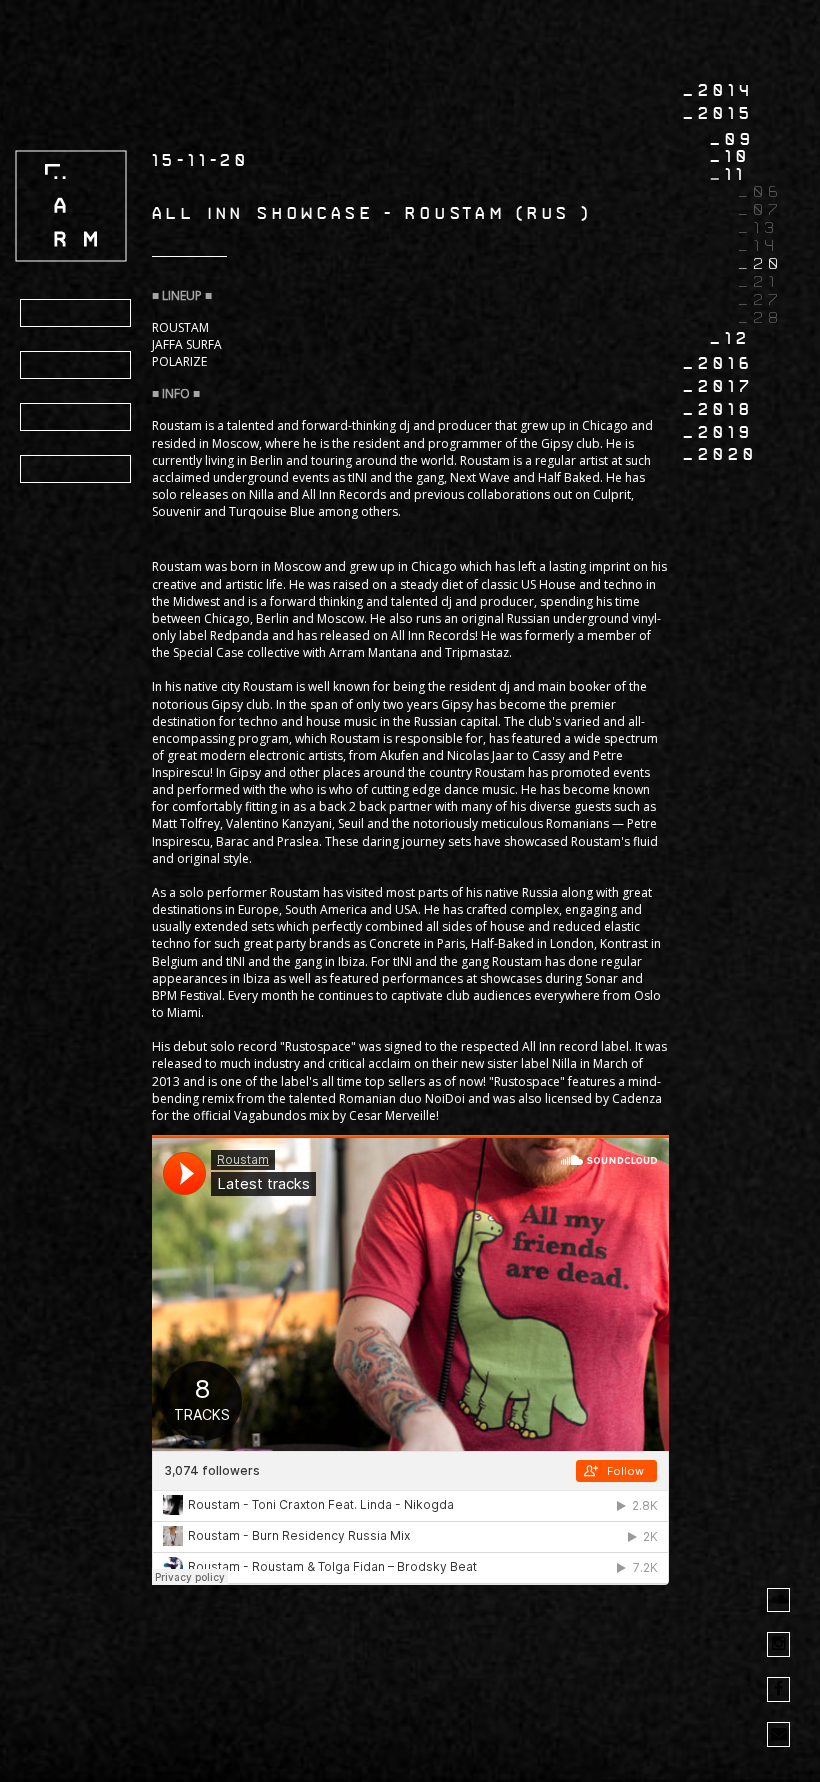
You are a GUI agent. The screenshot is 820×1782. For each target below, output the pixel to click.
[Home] (71, 205)
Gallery (77, 418)
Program (79, 314)
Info (56, 366)
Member (73, 470)
